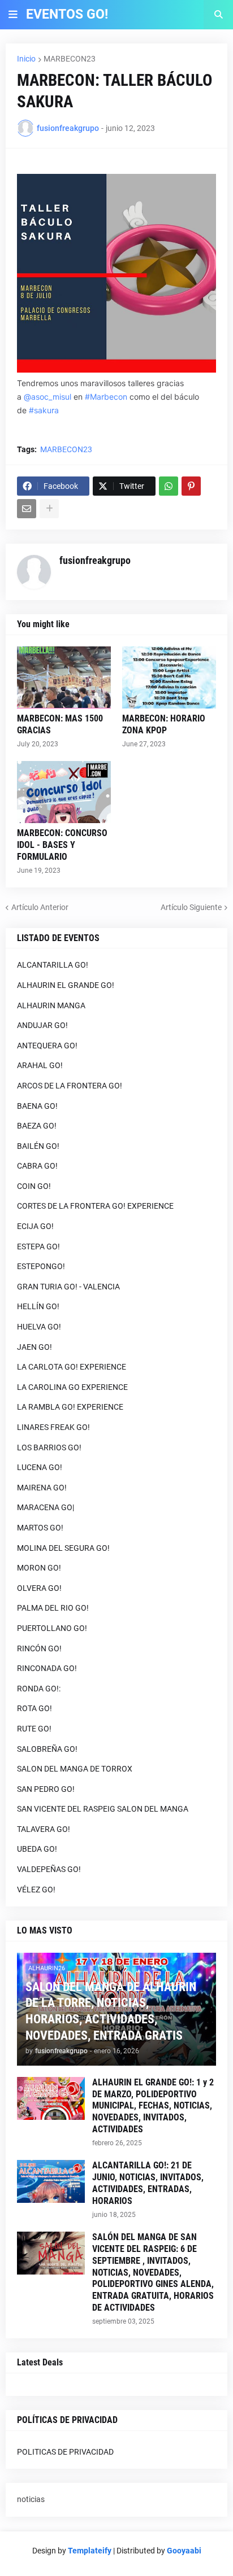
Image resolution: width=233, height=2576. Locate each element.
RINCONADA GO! (47, 1668)
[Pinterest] (191, 486)
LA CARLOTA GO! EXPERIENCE (72, 1367)
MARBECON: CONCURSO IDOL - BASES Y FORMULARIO (62, 845)
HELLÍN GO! (38, 1306)
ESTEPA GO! (38, 1247)
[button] (13, 15)
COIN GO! (34, 1186)
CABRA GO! (37, 1166)
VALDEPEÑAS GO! (49, 1869)
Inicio (26, 59)
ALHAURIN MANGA (51, 1005)
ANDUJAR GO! (42, 1025)
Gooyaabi (184, 2551)
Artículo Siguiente (191, 907)
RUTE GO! (34, 1729)
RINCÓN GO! (39, 1648)
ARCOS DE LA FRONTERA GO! (70, 1086)
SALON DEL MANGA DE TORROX (75, 1769)
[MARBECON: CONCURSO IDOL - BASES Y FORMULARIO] (64, 792)
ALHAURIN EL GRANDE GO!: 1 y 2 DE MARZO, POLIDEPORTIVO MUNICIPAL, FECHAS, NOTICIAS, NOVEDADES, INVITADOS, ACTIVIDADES (153, 2106)
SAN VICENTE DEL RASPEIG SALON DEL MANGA (103, 1809)
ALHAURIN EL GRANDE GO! (66, 985)
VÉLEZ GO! (36, 1890)
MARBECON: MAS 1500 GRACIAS (60, 724)
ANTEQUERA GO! (47, 1046)
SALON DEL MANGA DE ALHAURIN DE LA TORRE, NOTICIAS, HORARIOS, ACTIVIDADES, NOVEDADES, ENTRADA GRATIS (111, 2011)
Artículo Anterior (40, 907)
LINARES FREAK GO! (53, 1427)
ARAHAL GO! (40, 1065)
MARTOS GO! (40, 1528)
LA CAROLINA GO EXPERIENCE (72, 1387)
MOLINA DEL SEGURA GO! (63, 1548)
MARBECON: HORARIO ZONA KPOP (164, 724)
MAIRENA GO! (42, 1488)
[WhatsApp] (169, 486)
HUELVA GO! (39, 1327)
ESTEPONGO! (41, 1266)
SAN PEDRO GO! (46, 1789)
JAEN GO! (34, 1347)
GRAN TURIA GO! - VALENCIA (68, 1287)
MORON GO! (39, 1568)
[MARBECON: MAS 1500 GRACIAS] (64, 677)
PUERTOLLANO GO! (52, 1628)
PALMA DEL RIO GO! (53, 1608)
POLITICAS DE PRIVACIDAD (65, 2452)
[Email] (27, 509)
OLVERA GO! (39, 1588)
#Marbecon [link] (106, 397)
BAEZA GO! (37, 1126)
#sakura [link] (44, 410)
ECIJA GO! (35, 1226)
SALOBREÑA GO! (47, 1749)
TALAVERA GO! (44, 1829)
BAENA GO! (37, 1106)
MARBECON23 (70, 59)
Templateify (90, 2551)
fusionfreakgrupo (95, 560)
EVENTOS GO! (67, 14)
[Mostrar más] (49, 509)
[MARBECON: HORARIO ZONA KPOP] (169, 677)
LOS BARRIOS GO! (49, 1447)
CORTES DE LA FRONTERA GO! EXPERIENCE (95, 1206)
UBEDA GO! (37, 1849)
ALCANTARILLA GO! (53, 965)
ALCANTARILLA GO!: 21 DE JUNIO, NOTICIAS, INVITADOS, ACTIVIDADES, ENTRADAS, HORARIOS (148, 2183)
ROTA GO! (34, 1708)
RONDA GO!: (39, 1689)
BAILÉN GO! (38, 1146)
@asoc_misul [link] (48, 397)
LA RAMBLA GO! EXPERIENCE (70, 1407)
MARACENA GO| (46, 1507)
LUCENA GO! (40, 1467)
